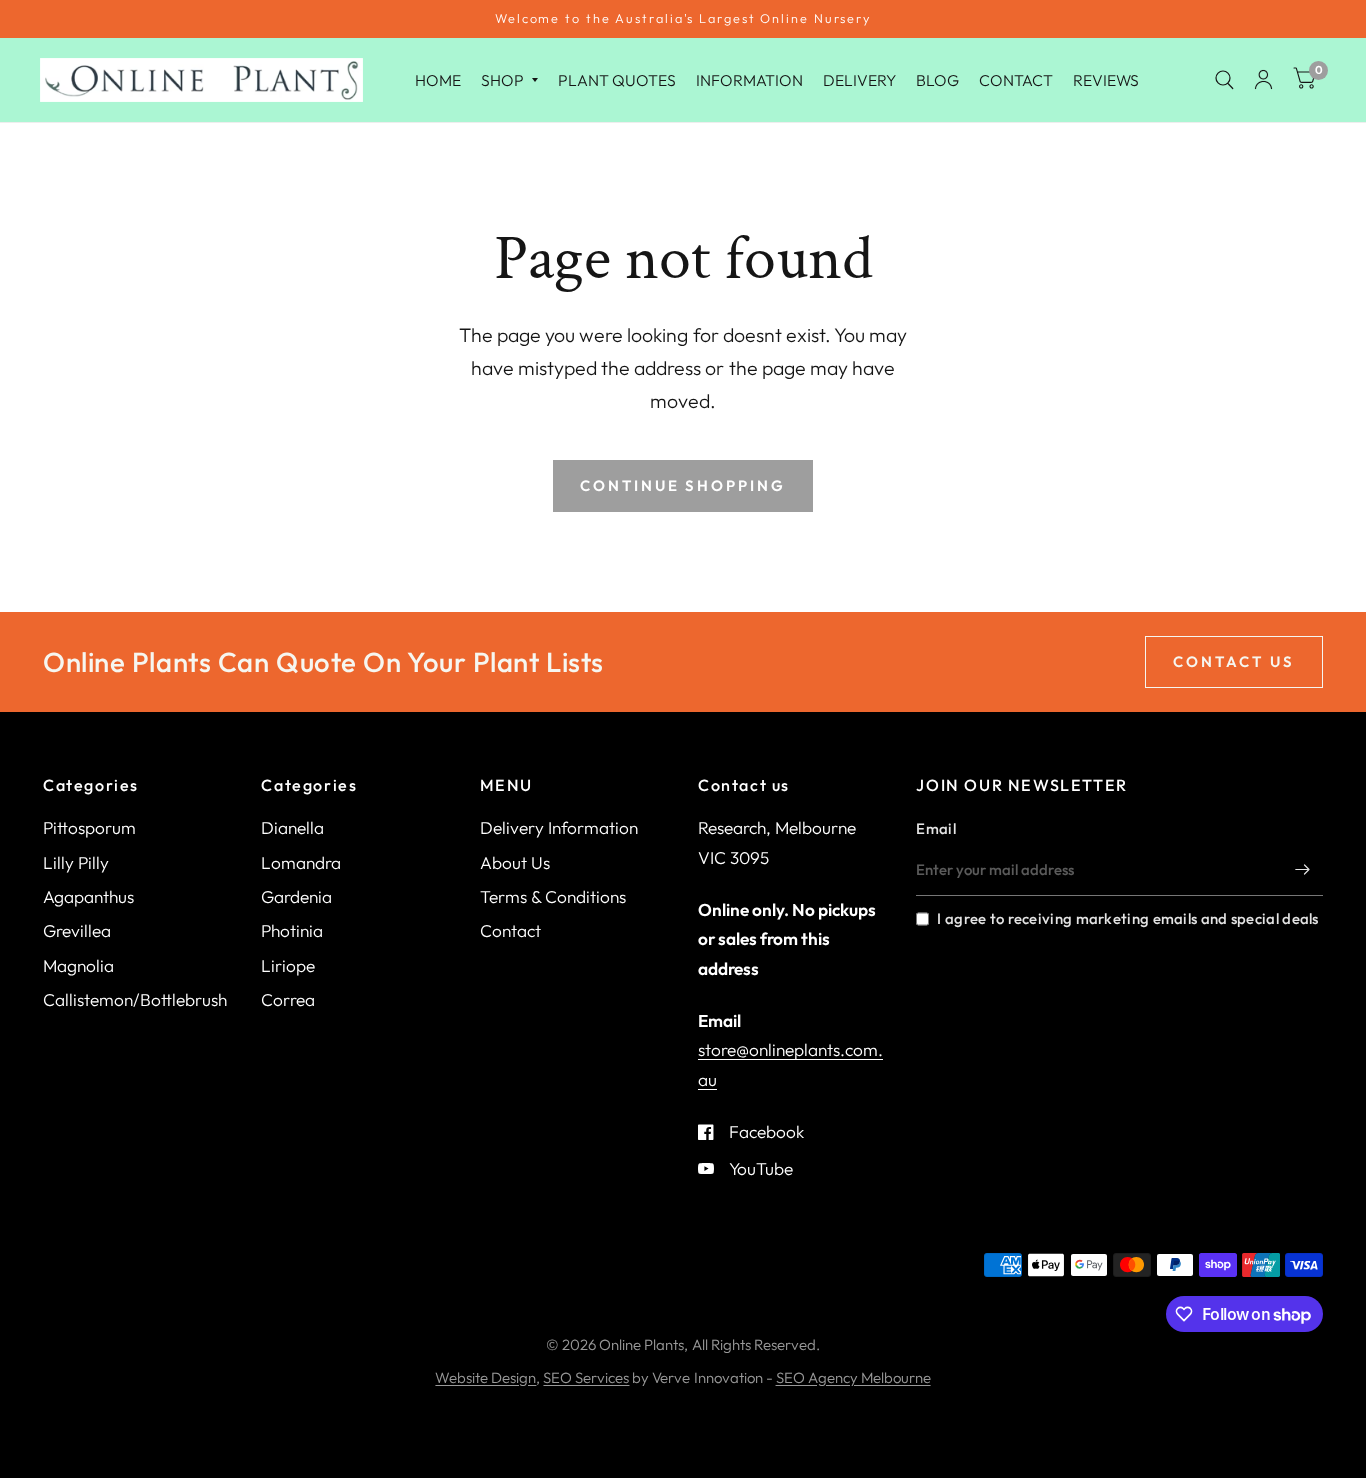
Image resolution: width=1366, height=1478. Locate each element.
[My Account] (1263, 80)
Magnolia (78, 965)
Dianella (292, 827)
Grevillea (77, 930)
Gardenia (296, 896)
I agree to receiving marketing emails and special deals (1127, 918)
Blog (937, 79)
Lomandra (301, 862)
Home (438, 79)
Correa (288, 999)
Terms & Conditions (553, 896)
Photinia (292, 930)
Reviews (1106, 79)
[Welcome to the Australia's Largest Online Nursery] (683, 19)
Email (936, 828)
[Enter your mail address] (1303, 870)
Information (749, 79)
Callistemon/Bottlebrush (135, 999)
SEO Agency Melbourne (853, 1377)
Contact (1016, 79)
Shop (502, 79)
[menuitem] (438, 79)
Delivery (859, 79)
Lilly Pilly (76, 862)
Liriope (288, 965)
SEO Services (586, 1377)
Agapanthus (88, 896)
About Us (515, 862)
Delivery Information (559, 827)
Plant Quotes (617, 79)
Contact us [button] (1234, 661)
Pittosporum (89, 827)
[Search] (1224, 80)
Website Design (485, 1377)
